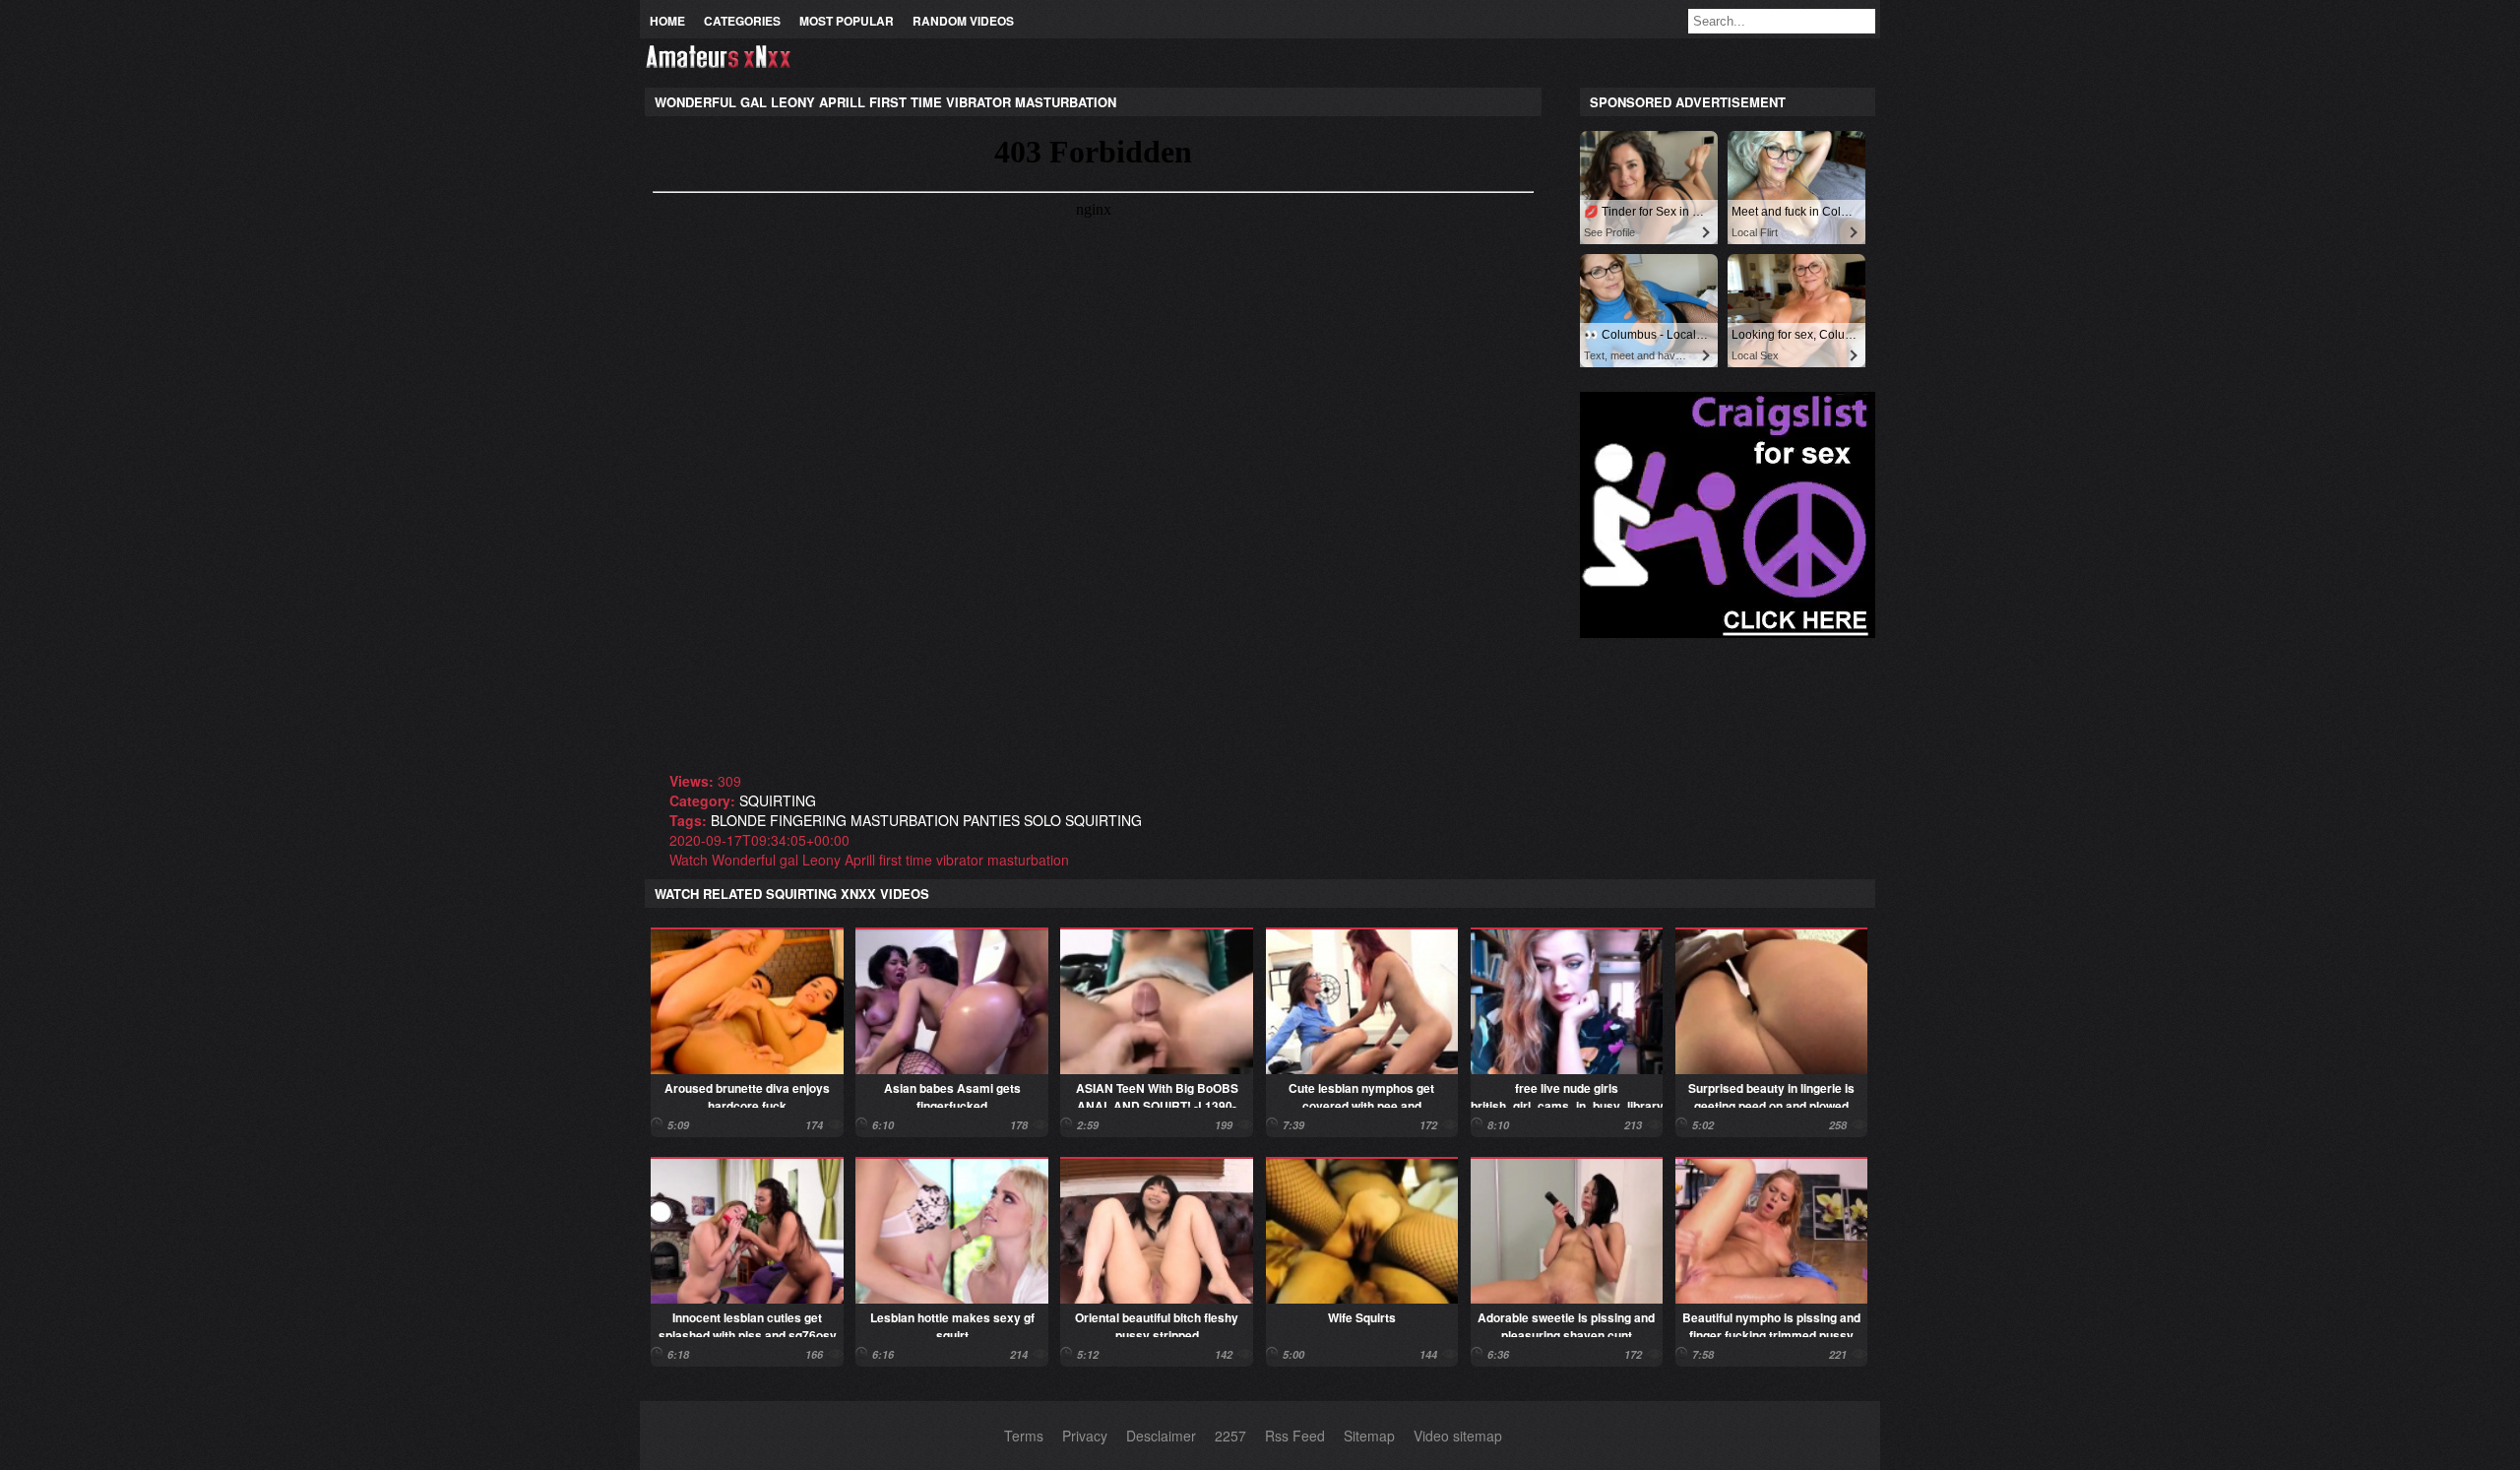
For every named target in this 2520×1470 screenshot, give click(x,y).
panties (991, 820)
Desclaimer (1161, 1436)
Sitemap (1369, 1436)
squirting (778, 800)
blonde (738, 820)
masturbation (905, 820)
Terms (1024, 1436)
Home (667, 21)
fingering (808, 820)
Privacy (1085, 1436)
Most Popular (847, 21)
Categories (742, 21)
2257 (1230, 1436)
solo (1042, 820)
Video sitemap (1458, 1436)
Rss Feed (1295, 1436)
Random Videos (963, 21)
